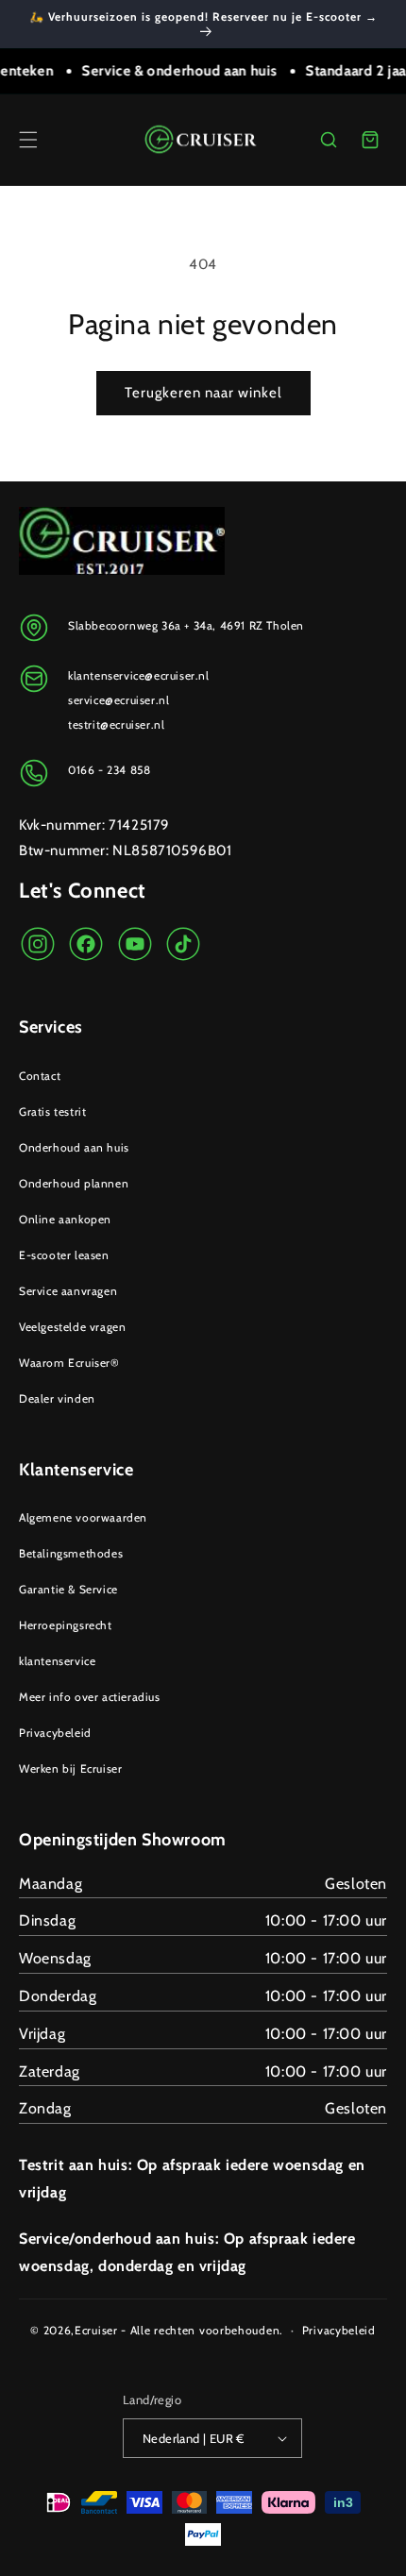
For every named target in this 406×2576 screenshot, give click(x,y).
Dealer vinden (57, 1398)
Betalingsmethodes (71, 1553)
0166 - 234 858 (109, 770)
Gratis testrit (52, 1111)
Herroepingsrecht (66, 1625)
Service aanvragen (68, 1291)
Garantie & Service (68, 1589)
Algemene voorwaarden (83, 1517)
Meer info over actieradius (90, 1697)
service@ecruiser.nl (118, 700)
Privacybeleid (55, 1733)
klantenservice (57, 1661)
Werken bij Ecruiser (70, 1768)
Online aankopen (65, 1219)
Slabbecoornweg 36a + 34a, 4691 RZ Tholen (186, 625)
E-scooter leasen (64, 1255)
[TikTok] (183, 944)
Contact (40, 1076)
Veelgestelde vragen (72, 1327)
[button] (28, 140)
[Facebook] (86, 944)
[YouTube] (135, 944)
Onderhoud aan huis (74, 1147)
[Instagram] (38, 944)
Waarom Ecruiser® (69, 1363)
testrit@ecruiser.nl (116, 724)
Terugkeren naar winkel (203, 393)
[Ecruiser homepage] (203, 140)
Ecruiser (96, 2330)
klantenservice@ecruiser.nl (139, 675)
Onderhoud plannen (74, 1183)
